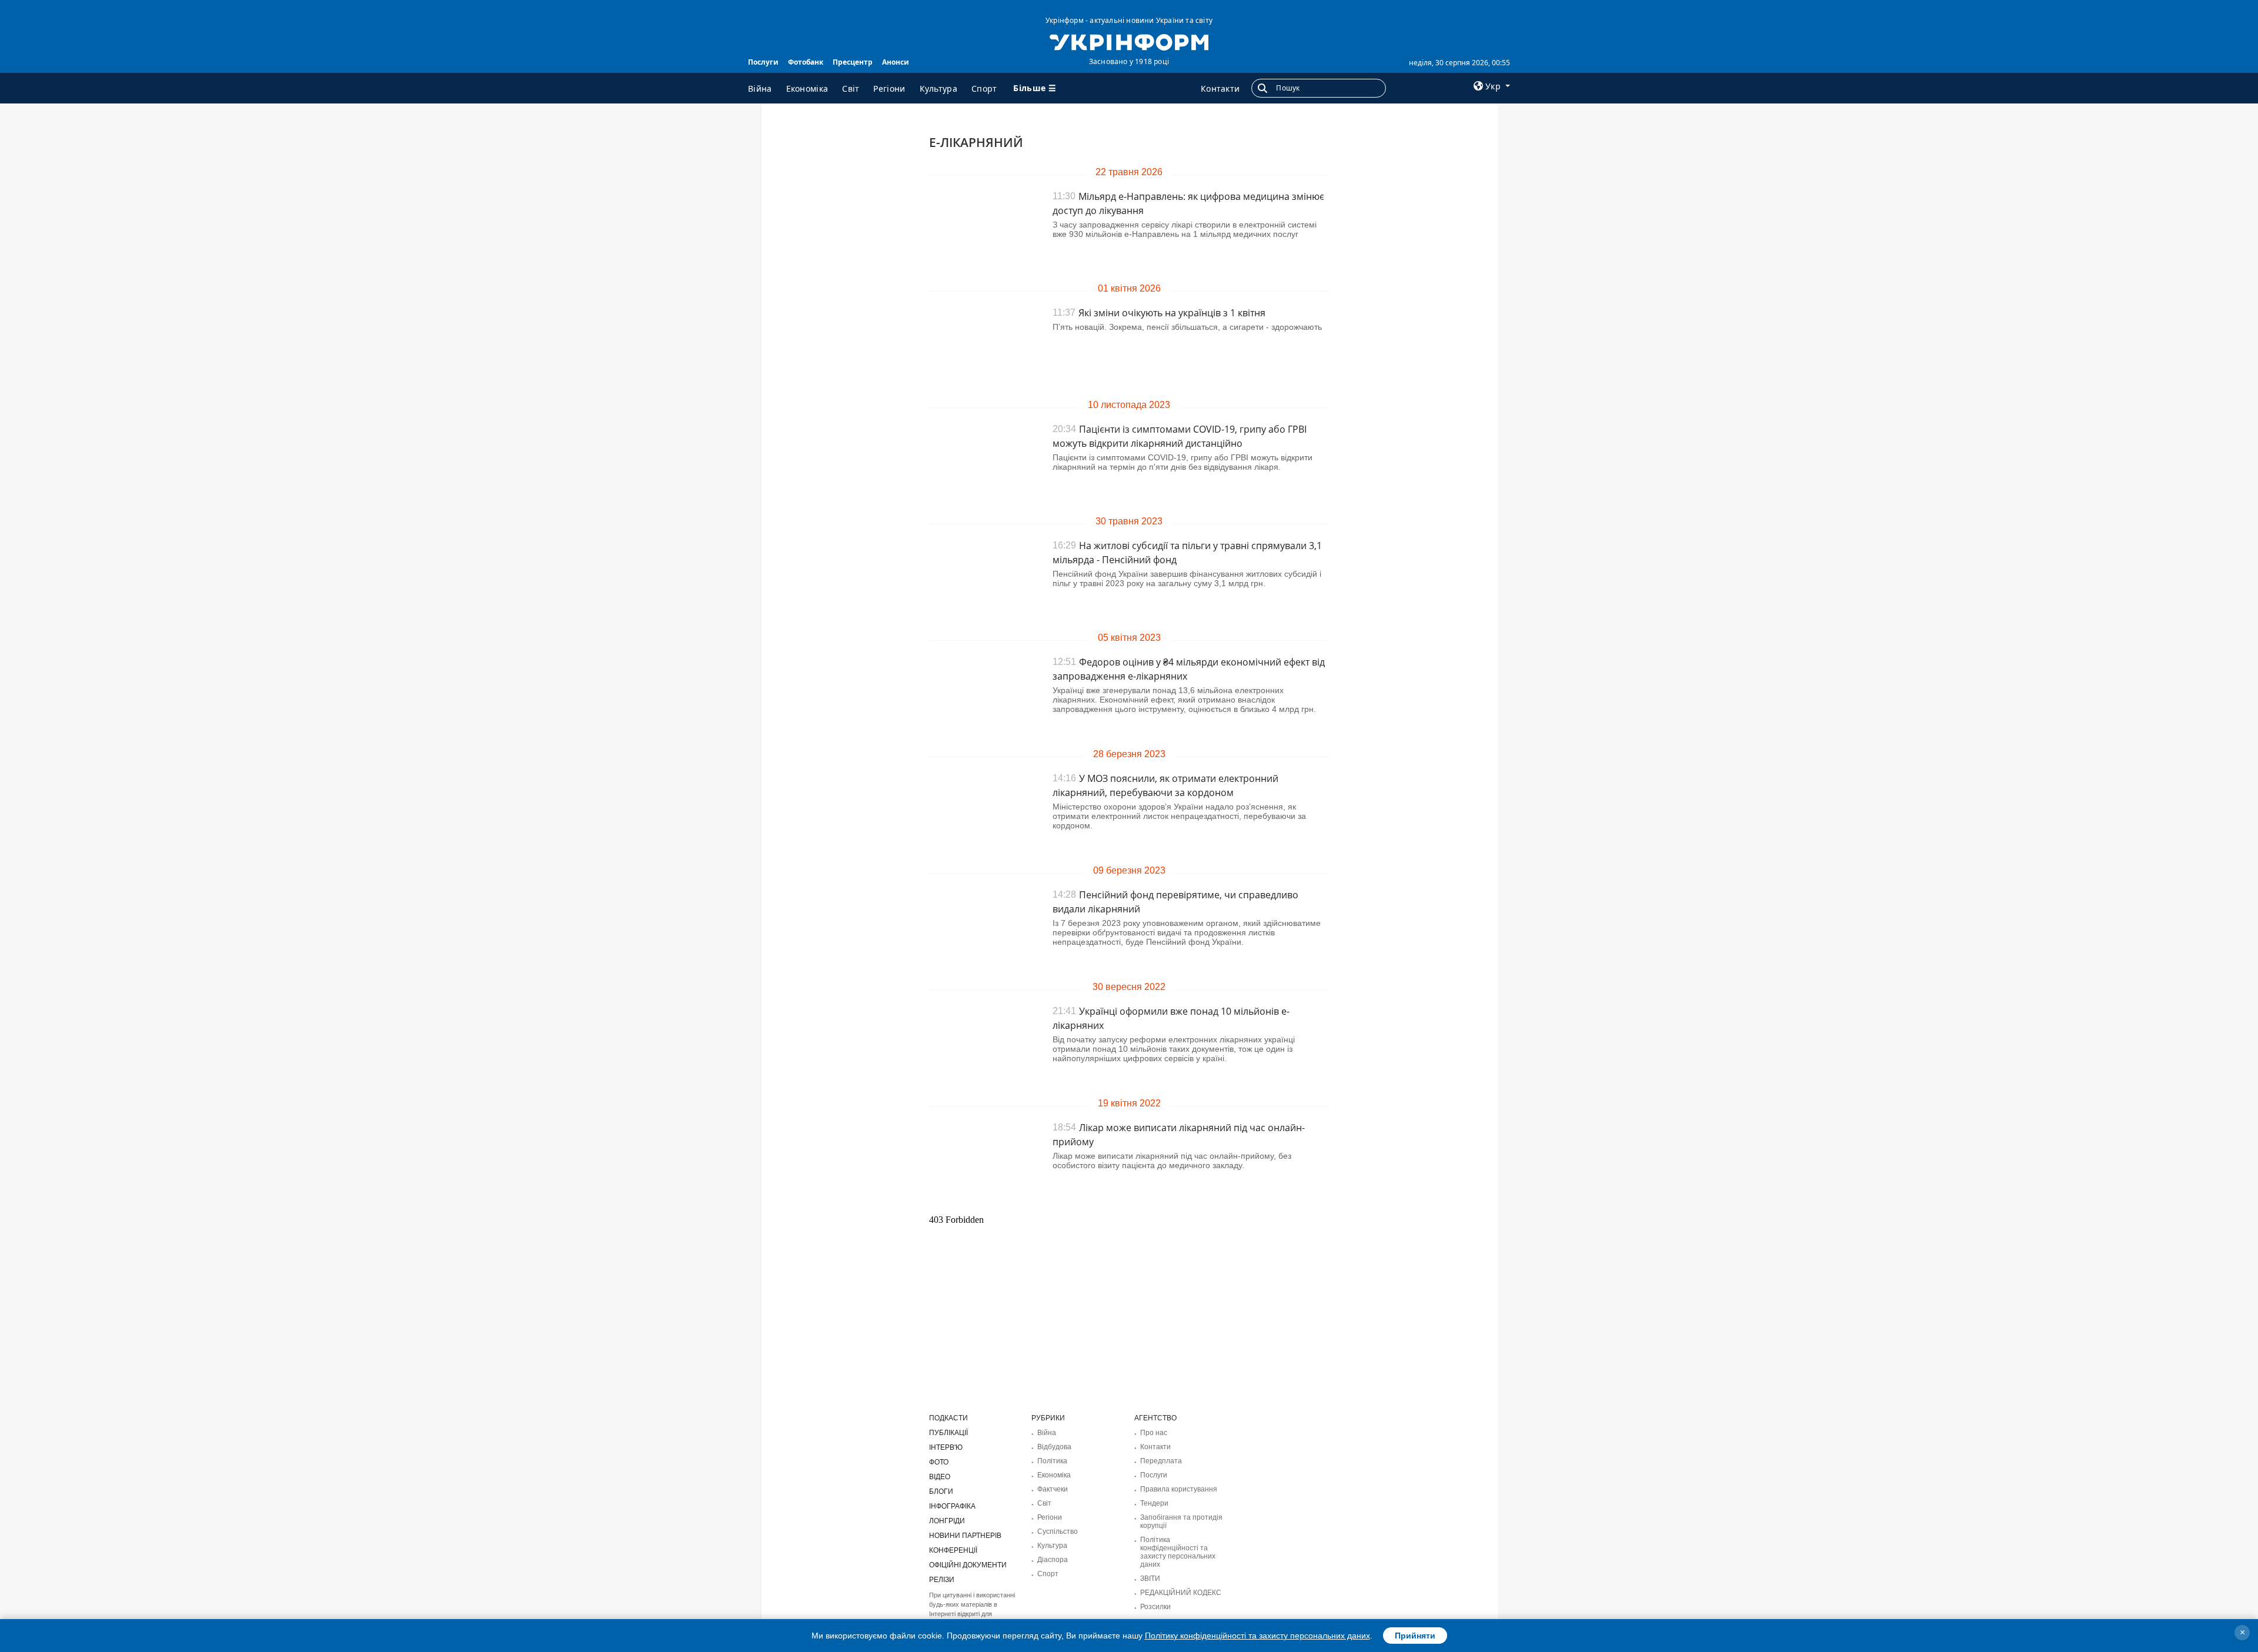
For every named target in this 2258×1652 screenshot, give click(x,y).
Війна (760, 88)
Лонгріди (947, 1521)
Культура (938, 88)
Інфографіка (952, 1506)
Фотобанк (806, 62)
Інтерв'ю (946, 1447)
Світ (851, 88)
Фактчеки (1053, 1489)
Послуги (763, 62)
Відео (940, 1477)
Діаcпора (1053, 1560)
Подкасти (948, 1418)
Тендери (1154, 1503)
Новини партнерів (965, 1536)
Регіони (889, 88)
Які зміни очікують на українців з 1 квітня (1172, 313)
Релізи (942, 1580)
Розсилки (1155, 1607)
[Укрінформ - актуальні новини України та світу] (1129, 41)
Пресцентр (853, 62)
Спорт (984, 88)
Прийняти (1415, 1636)
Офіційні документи (968, 1565)
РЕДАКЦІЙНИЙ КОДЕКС (1181, 1593)
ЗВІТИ (1150, 1579)
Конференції (953, 1550)
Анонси (896, 62)
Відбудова (1054, 1447)
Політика (1052, 1461)
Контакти (1220, 88)
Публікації (948, 1433)
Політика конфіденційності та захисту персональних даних (1178, 1552)
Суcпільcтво (1058, 1531)
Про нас (1154, 1433)
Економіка (807, 88)
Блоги (941, 1492)
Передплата (1161, 1461)
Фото (939, 1462)
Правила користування (1179, 1489)
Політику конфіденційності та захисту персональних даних (1257, 1636)
